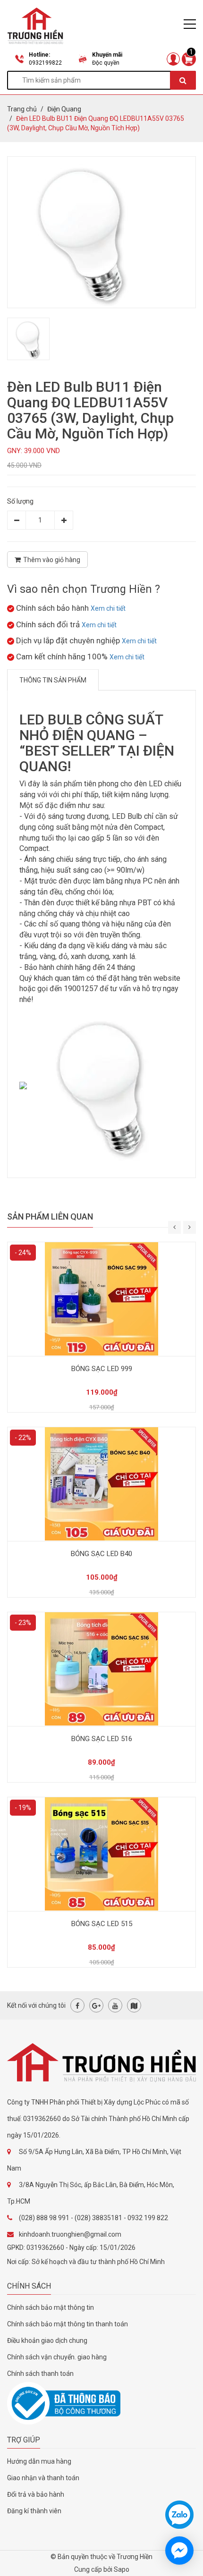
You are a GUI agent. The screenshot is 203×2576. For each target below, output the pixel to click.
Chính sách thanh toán (40, 2374)
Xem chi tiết (108, 608)
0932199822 (45, 63)
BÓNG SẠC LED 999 (102, 1369)
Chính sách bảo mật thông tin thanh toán (68, 2324)
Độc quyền (106, 63)
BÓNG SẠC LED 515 (102, 1924)
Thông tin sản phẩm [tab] (53, 680)
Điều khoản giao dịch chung (47, 2340)
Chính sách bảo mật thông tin (51, 2307)
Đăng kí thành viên (34, 2511)
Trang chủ (22, 109)
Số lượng (20, 501)
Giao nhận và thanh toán (43, 2478)
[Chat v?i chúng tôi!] (179, 2551)
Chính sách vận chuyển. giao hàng (57, 2357)
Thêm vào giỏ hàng (52, 560)
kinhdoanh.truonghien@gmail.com (70, 2234)
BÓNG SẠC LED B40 (101, 1554)
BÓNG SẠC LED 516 (102, 1739)
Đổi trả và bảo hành (36, 2494)
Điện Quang (64, 109)
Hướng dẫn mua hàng (39, 2461)
